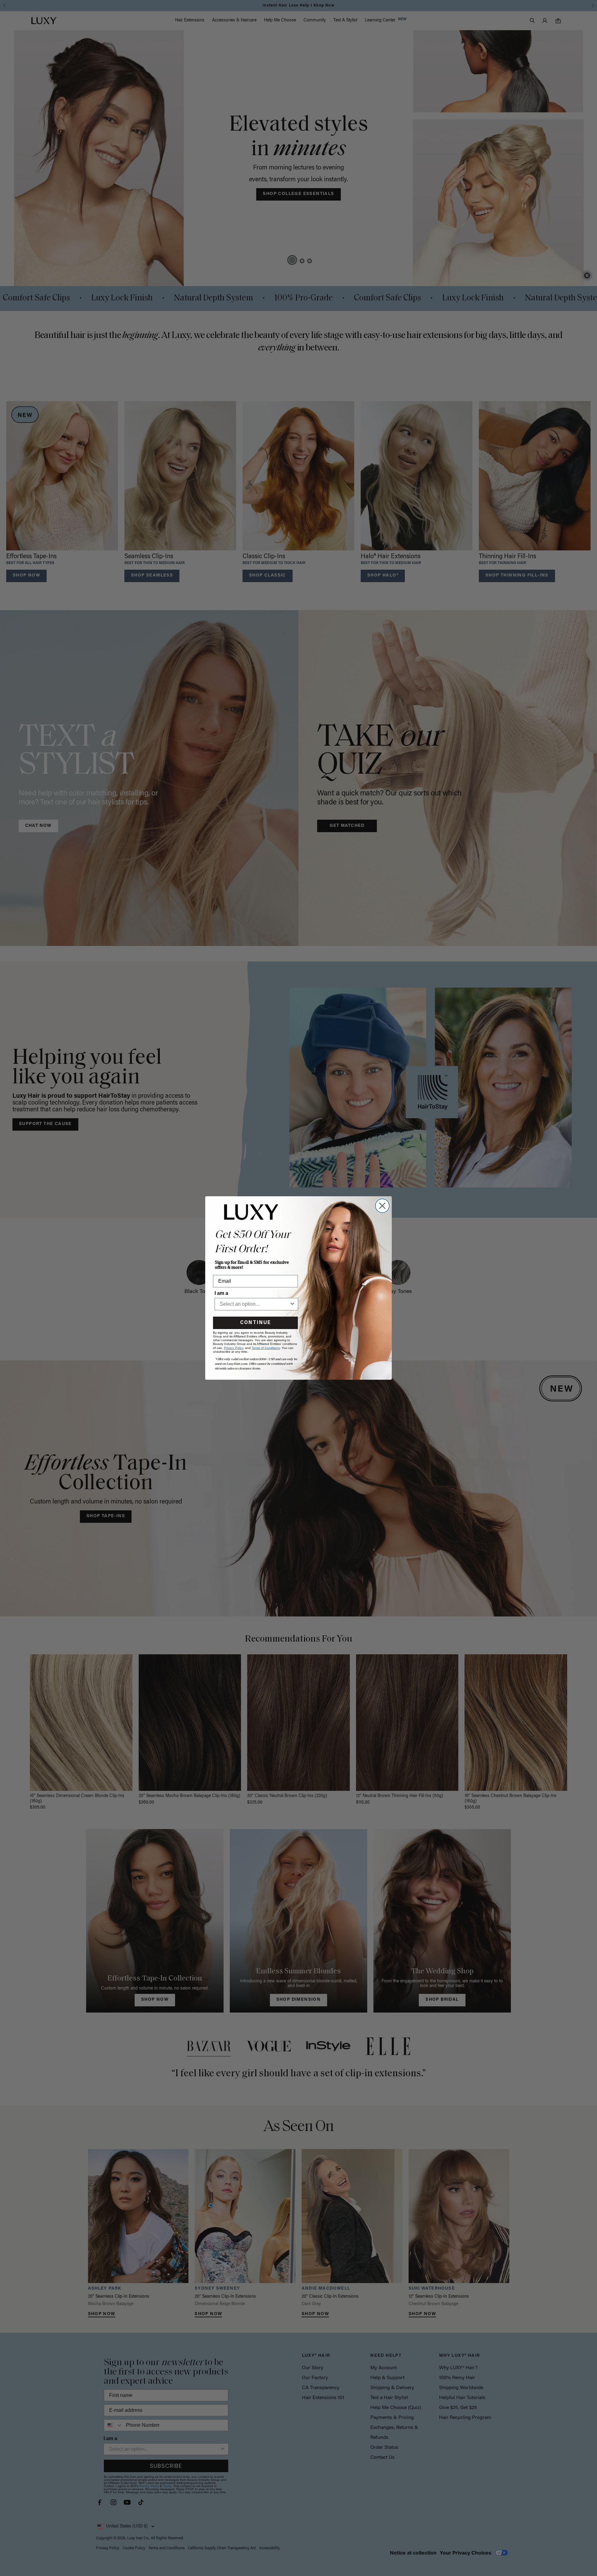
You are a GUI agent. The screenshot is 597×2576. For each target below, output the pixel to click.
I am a (221, 1293)
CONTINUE (255, 1323)
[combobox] (255, 1304)
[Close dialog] (382, 1206)
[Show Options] (292, 1304)
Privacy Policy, (234, 1348)
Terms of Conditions (266, 1348)
